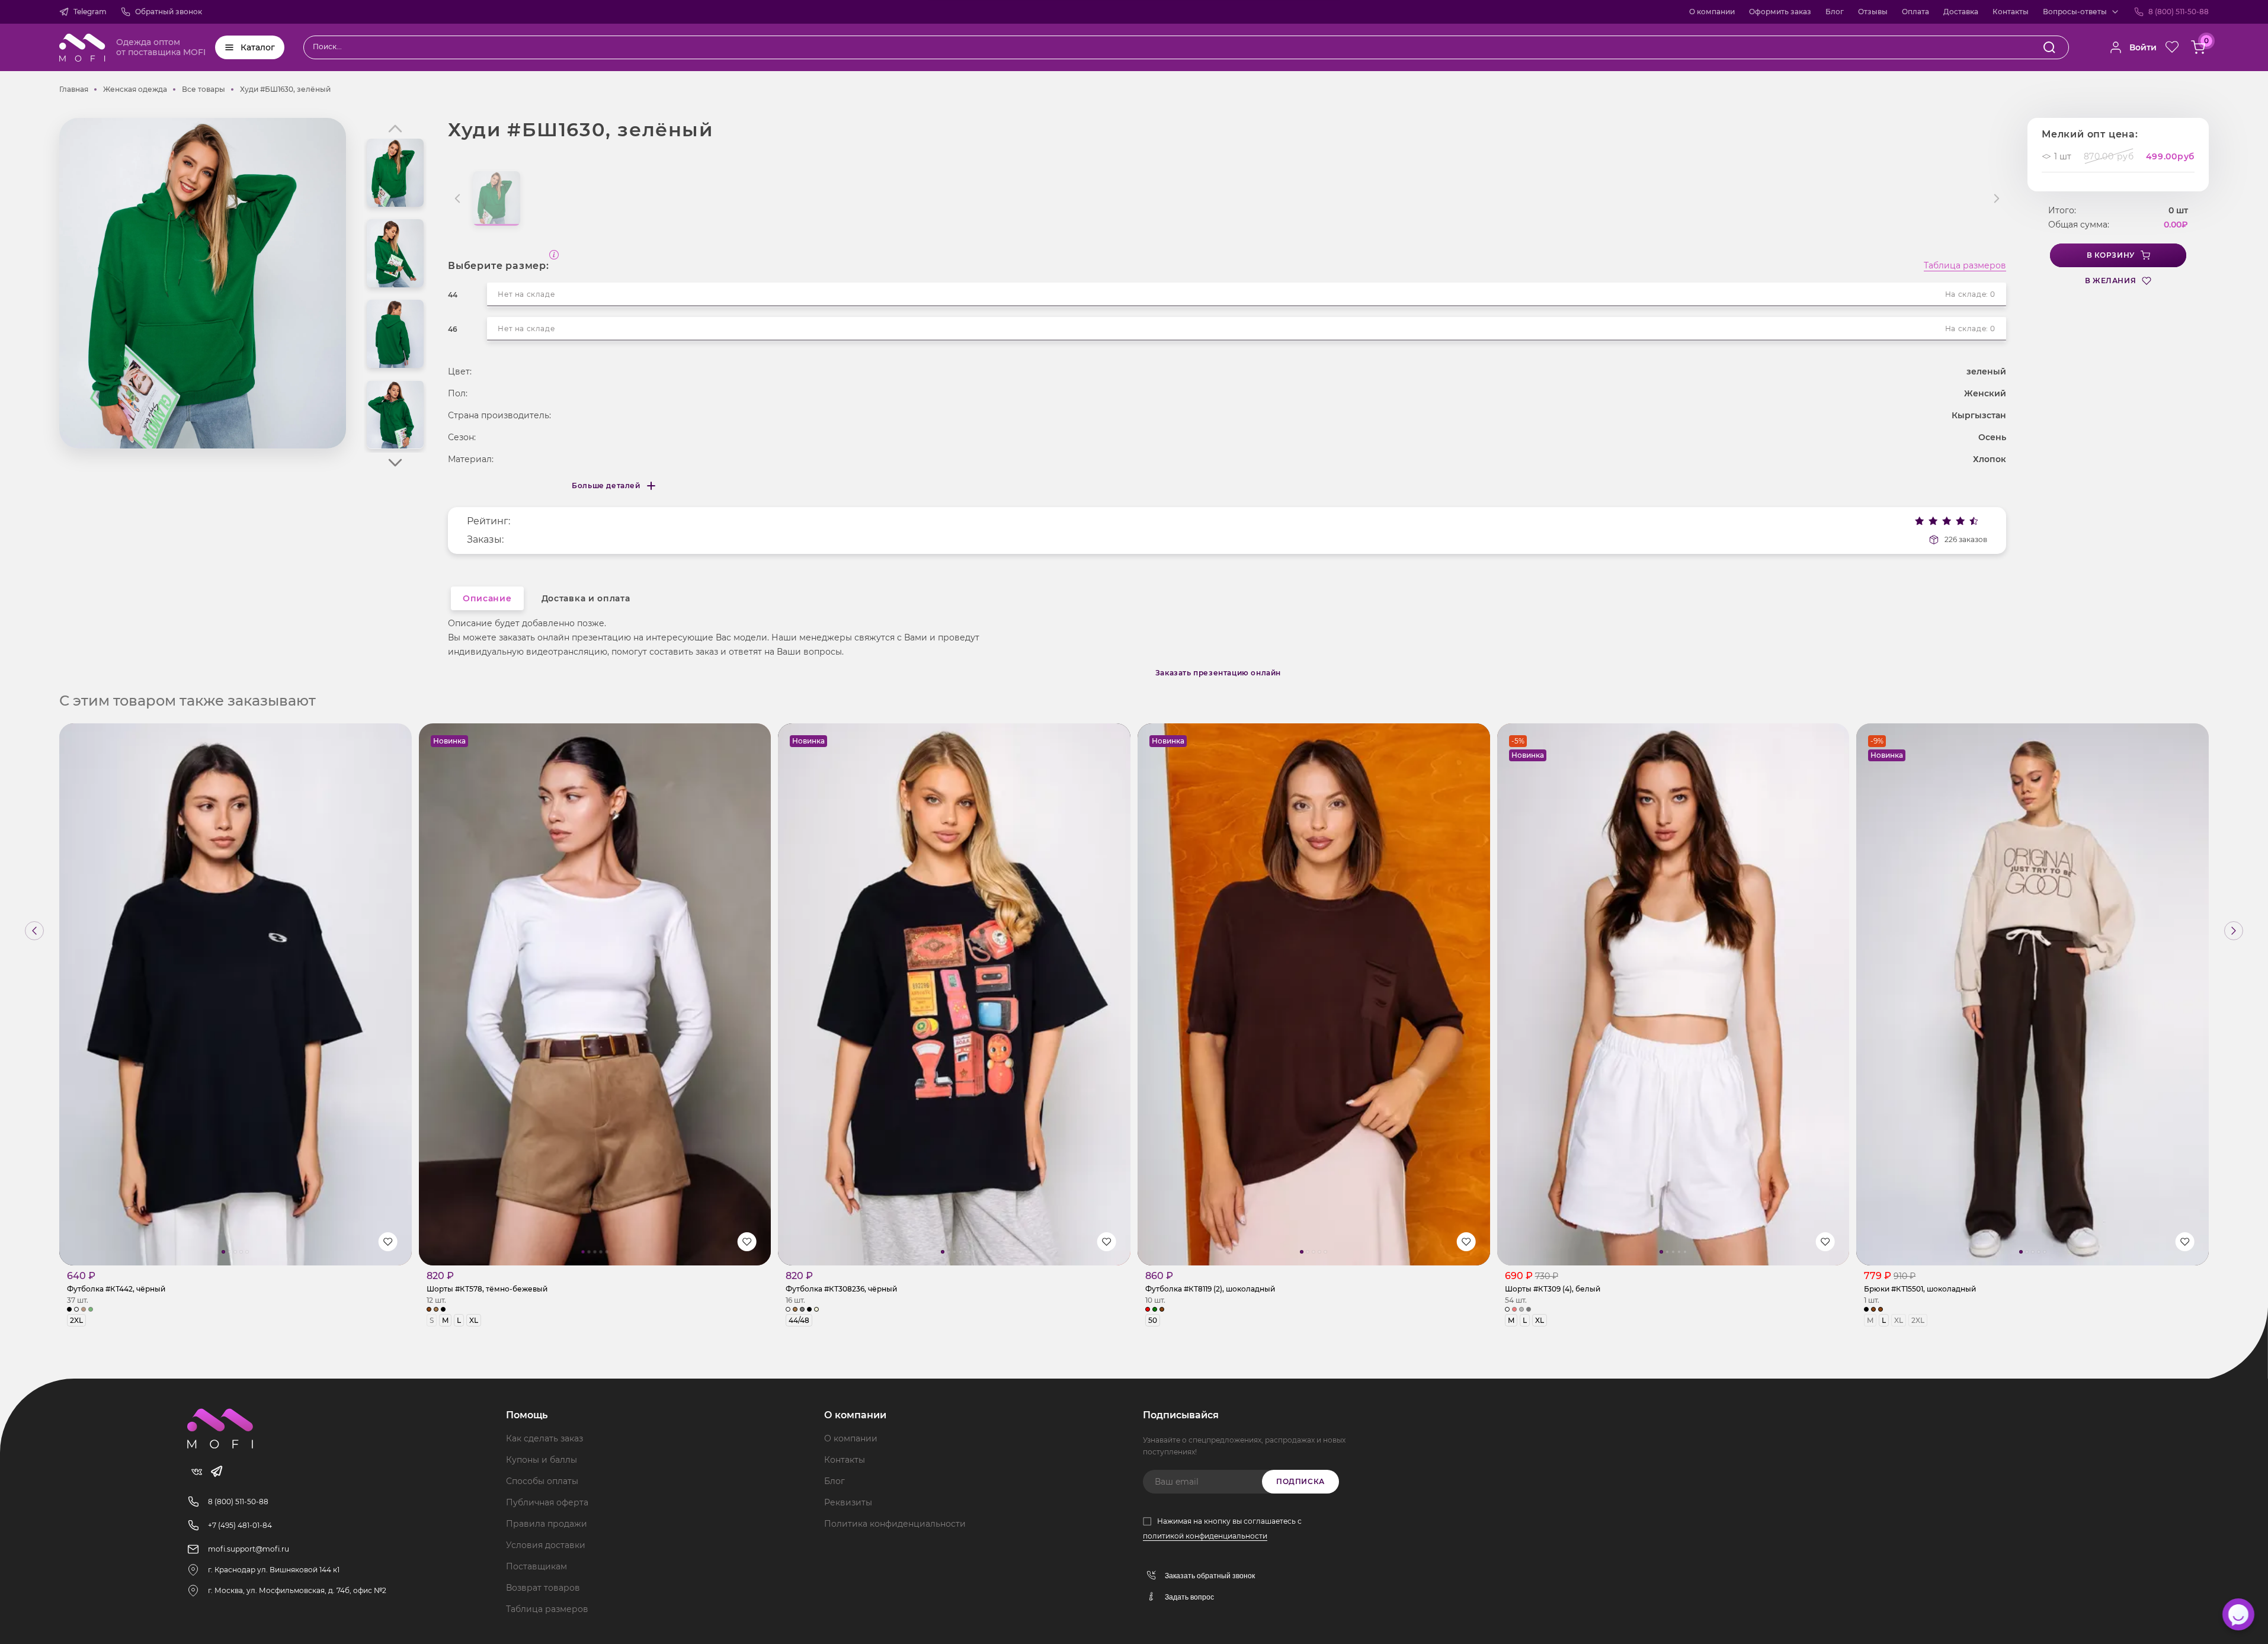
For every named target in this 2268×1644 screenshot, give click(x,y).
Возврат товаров (543, 1588)
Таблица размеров (1965, 266)
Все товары (204, 89)
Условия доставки (546, 1545)
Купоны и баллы (542, 1460)
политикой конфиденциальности (1205, 1536)
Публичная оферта (547, 1502)
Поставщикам (536, 1566)
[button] (395, 463)
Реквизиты (848, 1502)
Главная (74, 89)
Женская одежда (135, 89)
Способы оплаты (542, 1481)
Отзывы (1873, 12)
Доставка (1961, 12)
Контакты (2011, 12)
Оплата (1915, 12)
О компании (1712, 12)
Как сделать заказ (544, 1438)
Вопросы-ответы (2075, 12)
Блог (1835, 12)
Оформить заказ (1780, 12)
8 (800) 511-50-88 (2179, 12)
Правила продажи (547, 1524)
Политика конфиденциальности (895, 1524)
